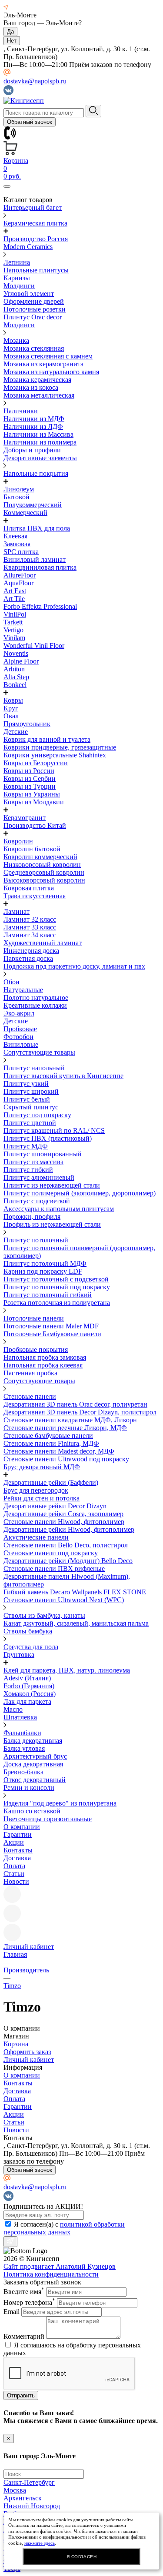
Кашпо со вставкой (32, 1811)
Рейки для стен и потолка (42, 1498)
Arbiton (14, 669)
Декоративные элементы (40, 458)
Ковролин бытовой (32, 849)
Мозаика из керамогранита (43, 364)
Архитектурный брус (35, 1756)
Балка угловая (24, 1748)
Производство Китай (35, 825)
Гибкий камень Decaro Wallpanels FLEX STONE (75, 1592)
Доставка (17, 1858)
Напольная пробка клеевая (43, 1365)
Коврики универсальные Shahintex (55, 755)
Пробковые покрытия (36, 1349)
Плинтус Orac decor (33, 317)
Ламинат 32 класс (30, 919)
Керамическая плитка (35, 223)
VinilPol (15, 614)
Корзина (16, 2044)
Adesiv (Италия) (27, 1678)
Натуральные (23, 990)
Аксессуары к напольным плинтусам (59, 1209)
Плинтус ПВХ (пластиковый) (48, 1138)
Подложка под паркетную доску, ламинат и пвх (74, 966)
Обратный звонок (30, 122)
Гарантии (18, 1834)
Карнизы (17, 278)
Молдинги (19, 286)
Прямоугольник (27, 724)
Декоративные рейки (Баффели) (51, 1482)
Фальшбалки (22, 1733)
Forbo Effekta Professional (40, 606)
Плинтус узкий (26, 1084)
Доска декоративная (33, 1764)
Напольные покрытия (36, 473)
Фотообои (18, 1037)
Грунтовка (19, 1655)
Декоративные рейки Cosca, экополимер (63, 1514)
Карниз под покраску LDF (43, 1271)
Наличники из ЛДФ (33, 427)
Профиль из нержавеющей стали (52, 1224)
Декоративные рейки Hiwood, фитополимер (69, 1529)
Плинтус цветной (30, 1123)
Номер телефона (29, 2302)
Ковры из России (29, 771)
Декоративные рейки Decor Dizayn (55, 1506)
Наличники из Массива (38, 434)
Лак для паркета (27, 1701)
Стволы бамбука (28, 1631)
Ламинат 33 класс (30, 927)
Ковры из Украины (32, 794)
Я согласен (82, 2557)
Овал (11, 716)
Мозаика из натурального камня (51, 372)
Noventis (16, 653)
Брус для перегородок (36, 1490)
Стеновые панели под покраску (51, 1553)
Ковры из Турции (30, 786)
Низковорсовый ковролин (42, 865)
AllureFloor (20, 575)
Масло (13, 1709)
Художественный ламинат (43, 943)
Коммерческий (25, 513)
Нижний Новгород (32, 2506)
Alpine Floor (21, 661)
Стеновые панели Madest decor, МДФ (59, 1451)
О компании (22, 1827)
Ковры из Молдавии (34, 802)
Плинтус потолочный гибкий (48, 1295)
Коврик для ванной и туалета (47, 739)
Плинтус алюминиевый (39, 1177)
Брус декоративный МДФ (42, 1467)
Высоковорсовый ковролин (44, 880)
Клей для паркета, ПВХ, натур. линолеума (67, 1670)
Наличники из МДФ (34, 419)
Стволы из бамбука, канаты (44, 1615)
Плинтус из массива (33, 1162)
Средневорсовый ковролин (44, 872)
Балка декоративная (33, 1741)
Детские (16, 732)
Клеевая (15, 536)
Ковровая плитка (29, 888)
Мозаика (16, 340)
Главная (15, 1954)
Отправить (21, 2395)
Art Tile (14, 599)
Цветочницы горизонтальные (48, 1819)
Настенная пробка (30, 1373)
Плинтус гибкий (28, 1170)
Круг (11, 708)
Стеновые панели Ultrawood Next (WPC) (64, 1600)
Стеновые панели (30, 1396)
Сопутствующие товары (39, 1052)
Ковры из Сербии (30, 778)
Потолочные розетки (35, 309)
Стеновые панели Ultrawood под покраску (66, 1459)
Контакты (18, 1850)
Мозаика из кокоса (31, 387)
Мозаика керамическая (37, 380)
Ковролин (18, 841)
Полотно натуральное (36, 998)
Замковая (17, 544)
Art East (15, 591)
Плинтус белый (27, 1099)
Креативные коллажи (35, 1005)
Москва (15, 2490)
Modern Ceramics (28, 247)
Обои (12, 982)
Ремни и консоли (29, 1788)
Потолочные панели (34, 1318)
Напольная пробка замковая (45, 1357)
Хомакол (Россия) (30, 1694)
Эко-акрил (19, 1013)
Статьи (14, 1874)
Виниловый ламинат (35, 559)
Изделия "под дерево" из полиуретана (60, 1803)
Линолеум (19, 489)
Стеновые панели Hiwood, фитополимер (64, 1522)
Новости (16, 1881)
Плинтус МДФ (26, 1146)
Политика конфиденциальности (51, 2274)
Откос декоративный (35, 1780)
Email (12, 2312)
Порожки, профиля (32, 1217)
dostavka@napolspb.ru (35, 81)
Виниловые (21, 1044)
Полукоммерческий (33, 505)
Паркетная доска (28, 958)
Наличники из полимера (40, 442)
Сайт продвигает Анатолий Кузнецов (60, 2266)
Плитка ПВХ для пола (37, 528)
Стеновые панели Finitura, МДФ (51, 1443)
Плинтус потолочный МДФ (45, 1263)
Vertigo (13, 630)
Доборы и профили (32, 450)
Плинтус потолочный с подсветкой (56, 1279)
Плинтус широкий (31, 1091)
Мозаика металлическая (39, 395)
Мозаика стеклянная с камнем (48, 356)
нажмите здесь (40, 2543)
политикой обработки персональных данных (64, 2228)
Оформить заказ (27, 2052)
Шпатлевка (20, 1717)
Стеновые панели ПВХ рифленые (54, 1569)
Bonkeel (15, 685)
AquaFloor (18, 583)
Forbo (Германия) (29, 1686)
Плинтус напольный (34, 1068)
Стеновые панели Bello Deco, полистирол (66, 1545)
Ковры (13, 700)
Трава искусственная (35, 896)
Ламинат (17, 911)
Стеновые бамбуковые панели (48, 1436)
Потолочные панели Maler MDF (51, 1326)
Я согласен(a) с (64, 2228)
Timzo (12, 1986)
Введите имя (24, 2292)
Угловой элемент (29, 294)
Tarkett (13, 622)
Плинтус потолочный (36, 1240)
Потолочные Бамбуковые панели (52, 1334)
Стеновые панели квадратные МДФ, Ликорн (70, 1420)
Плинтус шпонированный (43, 1154)
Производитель (26, 1970)
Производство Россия (36, 239)
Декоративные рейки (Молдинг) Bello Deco (68, 1561)
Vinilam (14, 638)
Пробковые (20, 1029)
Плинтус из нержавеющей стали (52, 1185)
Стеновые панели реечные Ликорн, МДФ (65, 1428)
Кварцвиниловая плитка (40, 567)
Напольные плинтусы (36, 270)
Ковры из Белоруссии (36, 763)
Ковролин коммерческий (40, 857)
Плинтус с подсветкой (37, 1201)
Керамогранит (25, 818)
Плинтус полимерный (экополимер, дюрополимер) (80, 1193)
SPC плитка (21, 552)
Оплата (14, 1866)
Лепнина (17, 262)
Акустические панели (36, 1537)
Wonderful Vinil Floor (34, 646)
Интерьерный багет (33, 207)
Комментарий (24, 2336)
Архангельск (23, 2498)
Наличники (21, 411)
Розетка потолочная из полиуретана (57, 1303)
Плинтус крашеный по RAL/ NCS (54, 1130)
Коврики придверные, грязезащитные (60, 747)
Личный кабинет (29, 2060)
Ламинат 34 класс (30, 935)
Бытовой (17, 497)
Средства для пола (31, 1647)
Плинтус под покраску (37, 1115)
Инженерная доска (31, 951)
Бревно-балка (23, 1772)
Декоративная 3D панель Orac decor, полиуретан (75, 1404)
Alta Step (16, 677)
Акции (14, 1842)
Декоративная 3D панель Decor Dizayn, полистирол (80, 1412)
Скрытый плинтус (31, 1107)
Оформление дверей (34, 301)
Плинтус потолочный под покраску (57, 1287)
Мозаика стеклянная (34, 348)
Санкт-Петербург (29, 2482)
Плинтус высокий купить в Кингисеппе (63, 1076)
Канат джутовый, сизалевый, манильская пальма (76, 1623)
